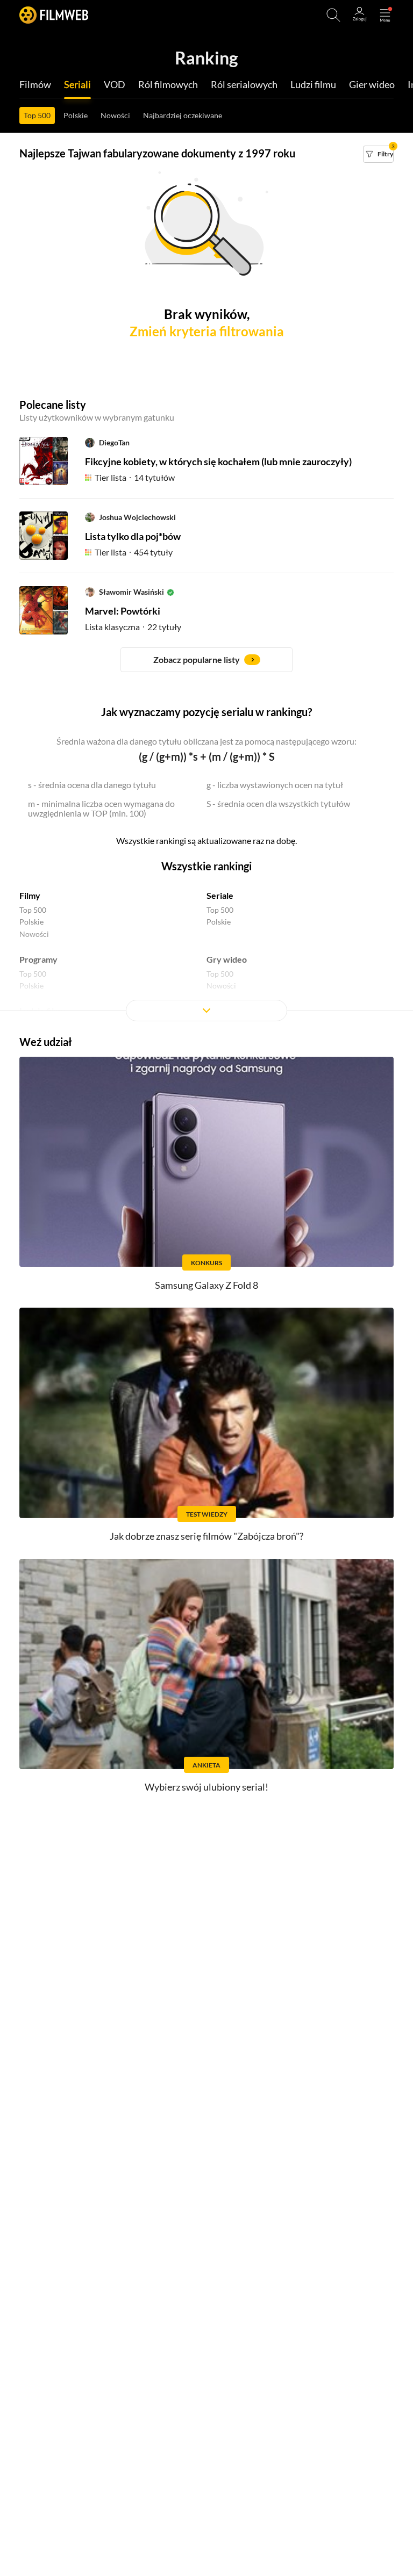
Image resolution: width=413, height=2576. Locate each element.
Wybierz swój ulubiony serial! (206, 1787)
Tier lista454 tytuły (134, 552)
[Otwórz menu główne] (385, 15)
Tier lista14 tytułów (135, 477)
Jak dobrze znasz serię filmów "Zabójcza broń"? (206, 1536)
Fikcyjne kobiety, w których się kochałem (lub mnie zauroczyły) (218, 461)
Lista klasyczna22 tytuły (133, 627)
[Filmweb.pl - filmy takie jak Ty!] (54, 15)
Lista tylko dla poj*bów (133, 536)
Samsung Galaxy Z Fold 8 (206, 1285)
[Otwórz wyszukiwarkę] (333, 15)
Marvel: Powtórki (123, 611)
